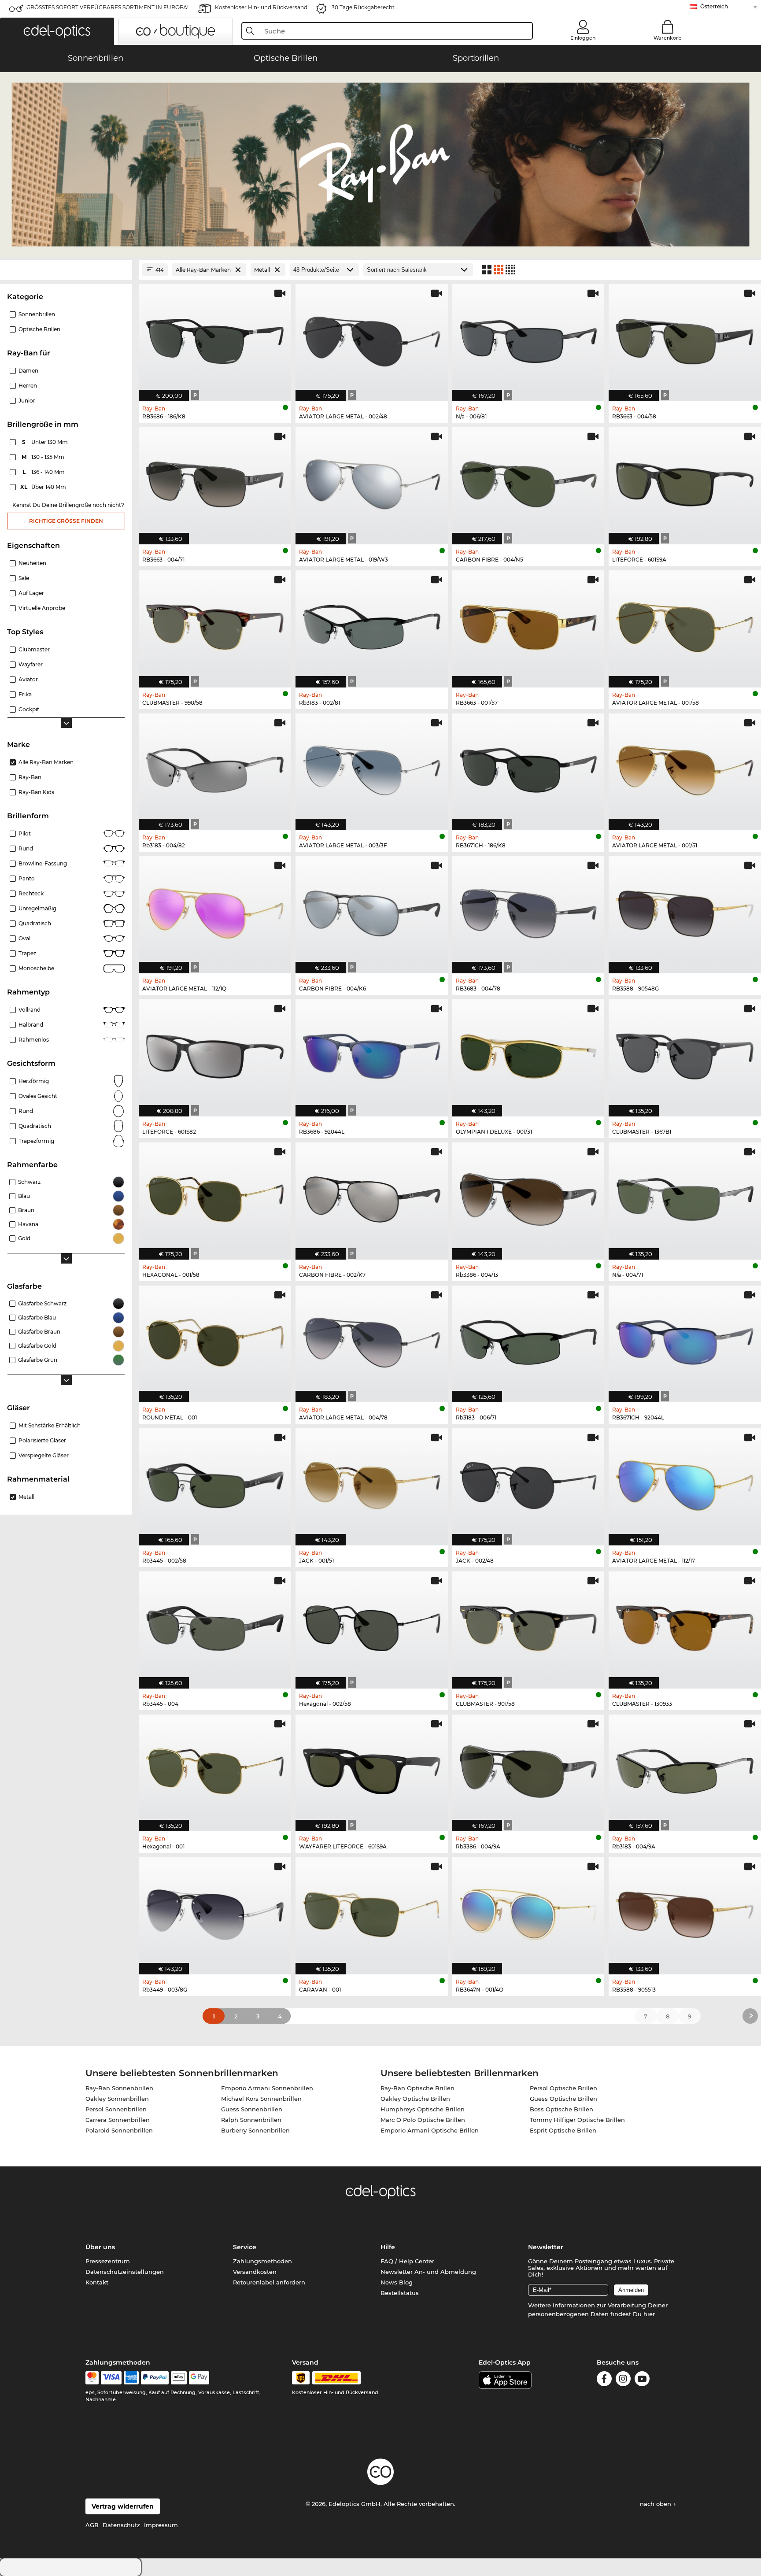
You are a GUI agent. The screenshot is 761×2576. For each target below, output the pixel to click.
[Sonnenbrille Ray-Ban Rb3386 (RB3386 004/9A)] (528, 1768)
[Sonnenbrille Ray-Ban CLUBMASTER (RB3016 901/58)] (528, 1625)
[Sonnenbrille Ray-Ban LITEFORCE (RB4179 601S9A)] (685, 481)
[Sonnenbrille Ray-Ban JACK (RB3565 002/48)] (528, 1482)
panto (27, 878)
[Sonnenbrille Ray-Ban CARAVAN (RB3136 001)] (372, 1911)
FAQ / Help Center (407, 2261)
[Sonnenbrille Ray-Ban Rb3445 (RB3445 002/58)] (215, 1482)
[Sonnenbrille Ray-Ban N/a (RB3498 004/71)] (685, 1196)
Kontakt (97, 2282)
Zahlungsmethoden (262, 2261)
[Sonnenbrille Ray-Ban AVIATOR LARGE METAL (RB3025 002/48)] (372, 338)
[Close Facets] (66, 270)
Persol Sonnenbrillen (116, 2109)
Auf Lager (31, 593)
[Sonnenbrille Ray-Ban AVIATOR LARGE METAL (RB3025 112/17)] (685, 1482)
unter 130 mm (46, 442)
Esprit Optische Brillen (563, 2130)
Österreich (714, 6)
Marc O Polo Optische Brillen (423, 2120)
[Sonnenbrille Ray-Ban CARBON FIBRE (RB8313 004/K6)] (372, 910)
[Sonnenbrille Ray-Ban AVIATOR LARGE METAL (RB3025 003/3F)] (372, 767)
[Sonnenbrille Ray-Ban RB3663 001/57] (528, 624)
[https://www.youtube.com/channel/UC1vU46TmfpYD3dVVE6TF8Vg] (642, 2380)
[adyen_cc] (92, 2378)
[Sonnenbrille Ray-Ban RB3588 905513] (685, 1911)
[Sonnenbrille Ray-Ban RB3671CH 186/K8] (528, 767)
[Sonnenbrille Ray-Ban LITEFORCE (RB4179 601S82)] (215, 1053)
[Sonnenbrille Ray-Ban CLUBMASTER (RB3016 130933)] (685, 1625)
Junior (27, 401)
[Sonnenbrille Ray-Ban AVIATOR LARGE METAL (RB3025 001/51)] (685, 767)
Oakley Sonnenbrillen (117, 2099)
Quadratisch (35, 923)
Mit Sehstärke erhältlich (50, 1425)
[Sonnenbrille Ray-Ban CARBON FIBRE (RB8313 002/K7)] (372, 1196)
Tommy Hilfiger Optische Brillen (577, 2120)
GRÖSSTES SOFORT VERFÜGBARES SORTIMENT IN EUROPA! (107, 7)
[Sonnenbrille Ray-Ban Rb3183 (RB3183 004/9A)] (685, 1768)
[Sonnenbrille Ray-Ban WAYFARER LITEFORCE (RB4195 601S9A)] (372, 1768)
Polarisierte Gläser (42, 1440)
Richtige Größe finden (66, 521)
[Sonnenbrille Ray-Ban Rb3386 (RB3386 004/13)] (528, 1196)
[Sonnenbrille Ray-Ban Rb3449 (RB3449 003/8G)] (215, 1911)
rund (26, 848)
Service (245, 2247)
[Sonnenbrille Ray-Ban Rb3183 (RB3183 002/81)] (372, 624)
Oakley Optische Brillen (415, 2099)
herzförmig (34, 1081)
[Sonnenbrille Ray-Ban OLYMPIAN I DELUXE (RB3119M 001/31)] (528, 1053)
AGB (92, 2525)
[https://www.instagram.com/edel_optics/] (623, 2380)
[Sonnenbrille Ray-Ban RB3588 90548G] (685, 910)
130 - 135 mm (44, 457)
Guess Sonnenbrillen (252, 2109)
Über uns (100, 2247)
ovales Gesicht (38, 1096)
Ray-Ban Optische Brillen (417, 2088)
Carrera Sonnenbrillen (118, 2120)
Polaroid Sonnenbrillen (119, 2130)
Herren (28, 386)
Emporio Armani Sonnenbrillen (267, 2088)
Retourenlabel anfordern (269, 2282)
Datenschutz (121, 2525)
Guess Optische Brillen (563, 2099)
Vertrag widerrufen (123, 2506)
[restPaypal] (155, 2378)
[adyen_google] (199, 2378)
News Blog (397, 2282)
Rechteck (31, 893)
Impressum (161, 2525)
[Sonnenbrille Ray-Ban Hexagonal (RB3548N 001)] (215, 1768)
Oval (24, 938)
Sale (24, 578)
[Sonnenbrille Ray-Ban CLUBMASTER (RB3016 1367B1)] (685, 1053)
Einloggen (583, 38)
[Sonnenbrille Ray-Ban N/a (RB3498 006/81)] (528, 338)
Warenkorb (668, 38)
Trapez (27, 953)
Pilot (25, 833)
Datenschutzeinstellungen (125, 2272)
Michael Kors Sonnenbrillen (261, 2099)
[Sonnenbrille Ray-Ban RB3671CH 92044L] (685, 1340)
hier (649, 2314)
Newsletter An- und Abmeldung (428, 2272)
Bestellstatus (400, 2293)
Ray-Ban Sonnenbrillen (119, 2088)
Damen (28, 371)
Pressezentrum (108, 2261)
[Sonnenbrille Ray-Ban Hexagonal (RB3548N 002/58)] (372, 1625)
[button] (57, 31)
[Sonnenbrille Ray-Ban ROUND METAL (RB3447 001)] (215, 1340)
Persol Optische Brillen (563, 2088)
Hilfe (388, 2247)
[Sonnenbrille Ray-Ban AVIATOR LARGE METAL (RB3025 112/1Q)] (215, 910)
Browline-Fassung (43, 863)
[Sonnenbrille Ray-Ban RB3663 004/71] (215, 481)
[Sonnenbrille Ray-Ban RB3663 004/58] (685, 338)
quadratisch (35, 1126)
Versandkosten (255, 2272)
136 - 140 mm (44, 472)
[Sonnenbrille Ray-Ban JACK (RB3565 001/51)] (372, 1482)
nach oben (656, 2504)
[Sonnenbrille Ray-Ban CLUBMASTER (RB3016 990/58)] (215, 624)
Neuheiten (32, 563)
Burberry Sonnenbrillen (255, 2130)
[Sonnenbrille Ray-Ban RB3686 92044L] (372, 1053)
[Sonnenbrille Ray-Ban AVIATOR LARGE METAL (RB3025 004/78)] (372, 1340)
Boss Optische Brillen (562, 2109)
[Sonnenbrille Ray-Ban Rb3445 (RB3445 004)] (215, 1625)
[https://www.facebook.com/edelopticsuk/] (604, 2380)
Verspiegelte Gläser (44, 1455)
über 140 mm (44, 487)
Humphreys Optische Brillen (423, 2109)
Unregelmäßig (37, 908)
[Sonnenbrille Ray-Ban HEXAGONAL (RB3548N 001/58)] (215, 1196)
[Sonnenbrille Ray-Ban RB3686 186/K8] (215, 338)
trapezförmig (36, 1141)
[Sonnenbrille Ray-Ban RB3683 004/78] (528, 910)
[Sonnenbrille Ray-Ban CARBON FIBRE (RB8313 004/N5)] (528, 481)
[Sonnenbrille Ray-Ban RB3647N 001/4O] (528, 1911)
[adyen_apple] (179, 2378)
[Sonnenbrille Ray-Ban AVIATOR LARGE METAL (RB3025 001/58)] (685, 624)
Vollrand (30, 1010)
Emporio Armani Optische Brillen (430, 2130)
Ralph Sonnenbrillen (251, 2120)
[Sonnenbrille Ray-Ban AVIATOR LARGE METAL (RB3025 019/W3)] (372, 481)
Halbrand (31, 1025)
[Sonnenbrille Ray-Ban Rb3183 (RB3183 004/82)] (215, 767)
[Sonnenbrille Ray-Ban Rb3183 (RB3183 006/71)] (528, 1340)
